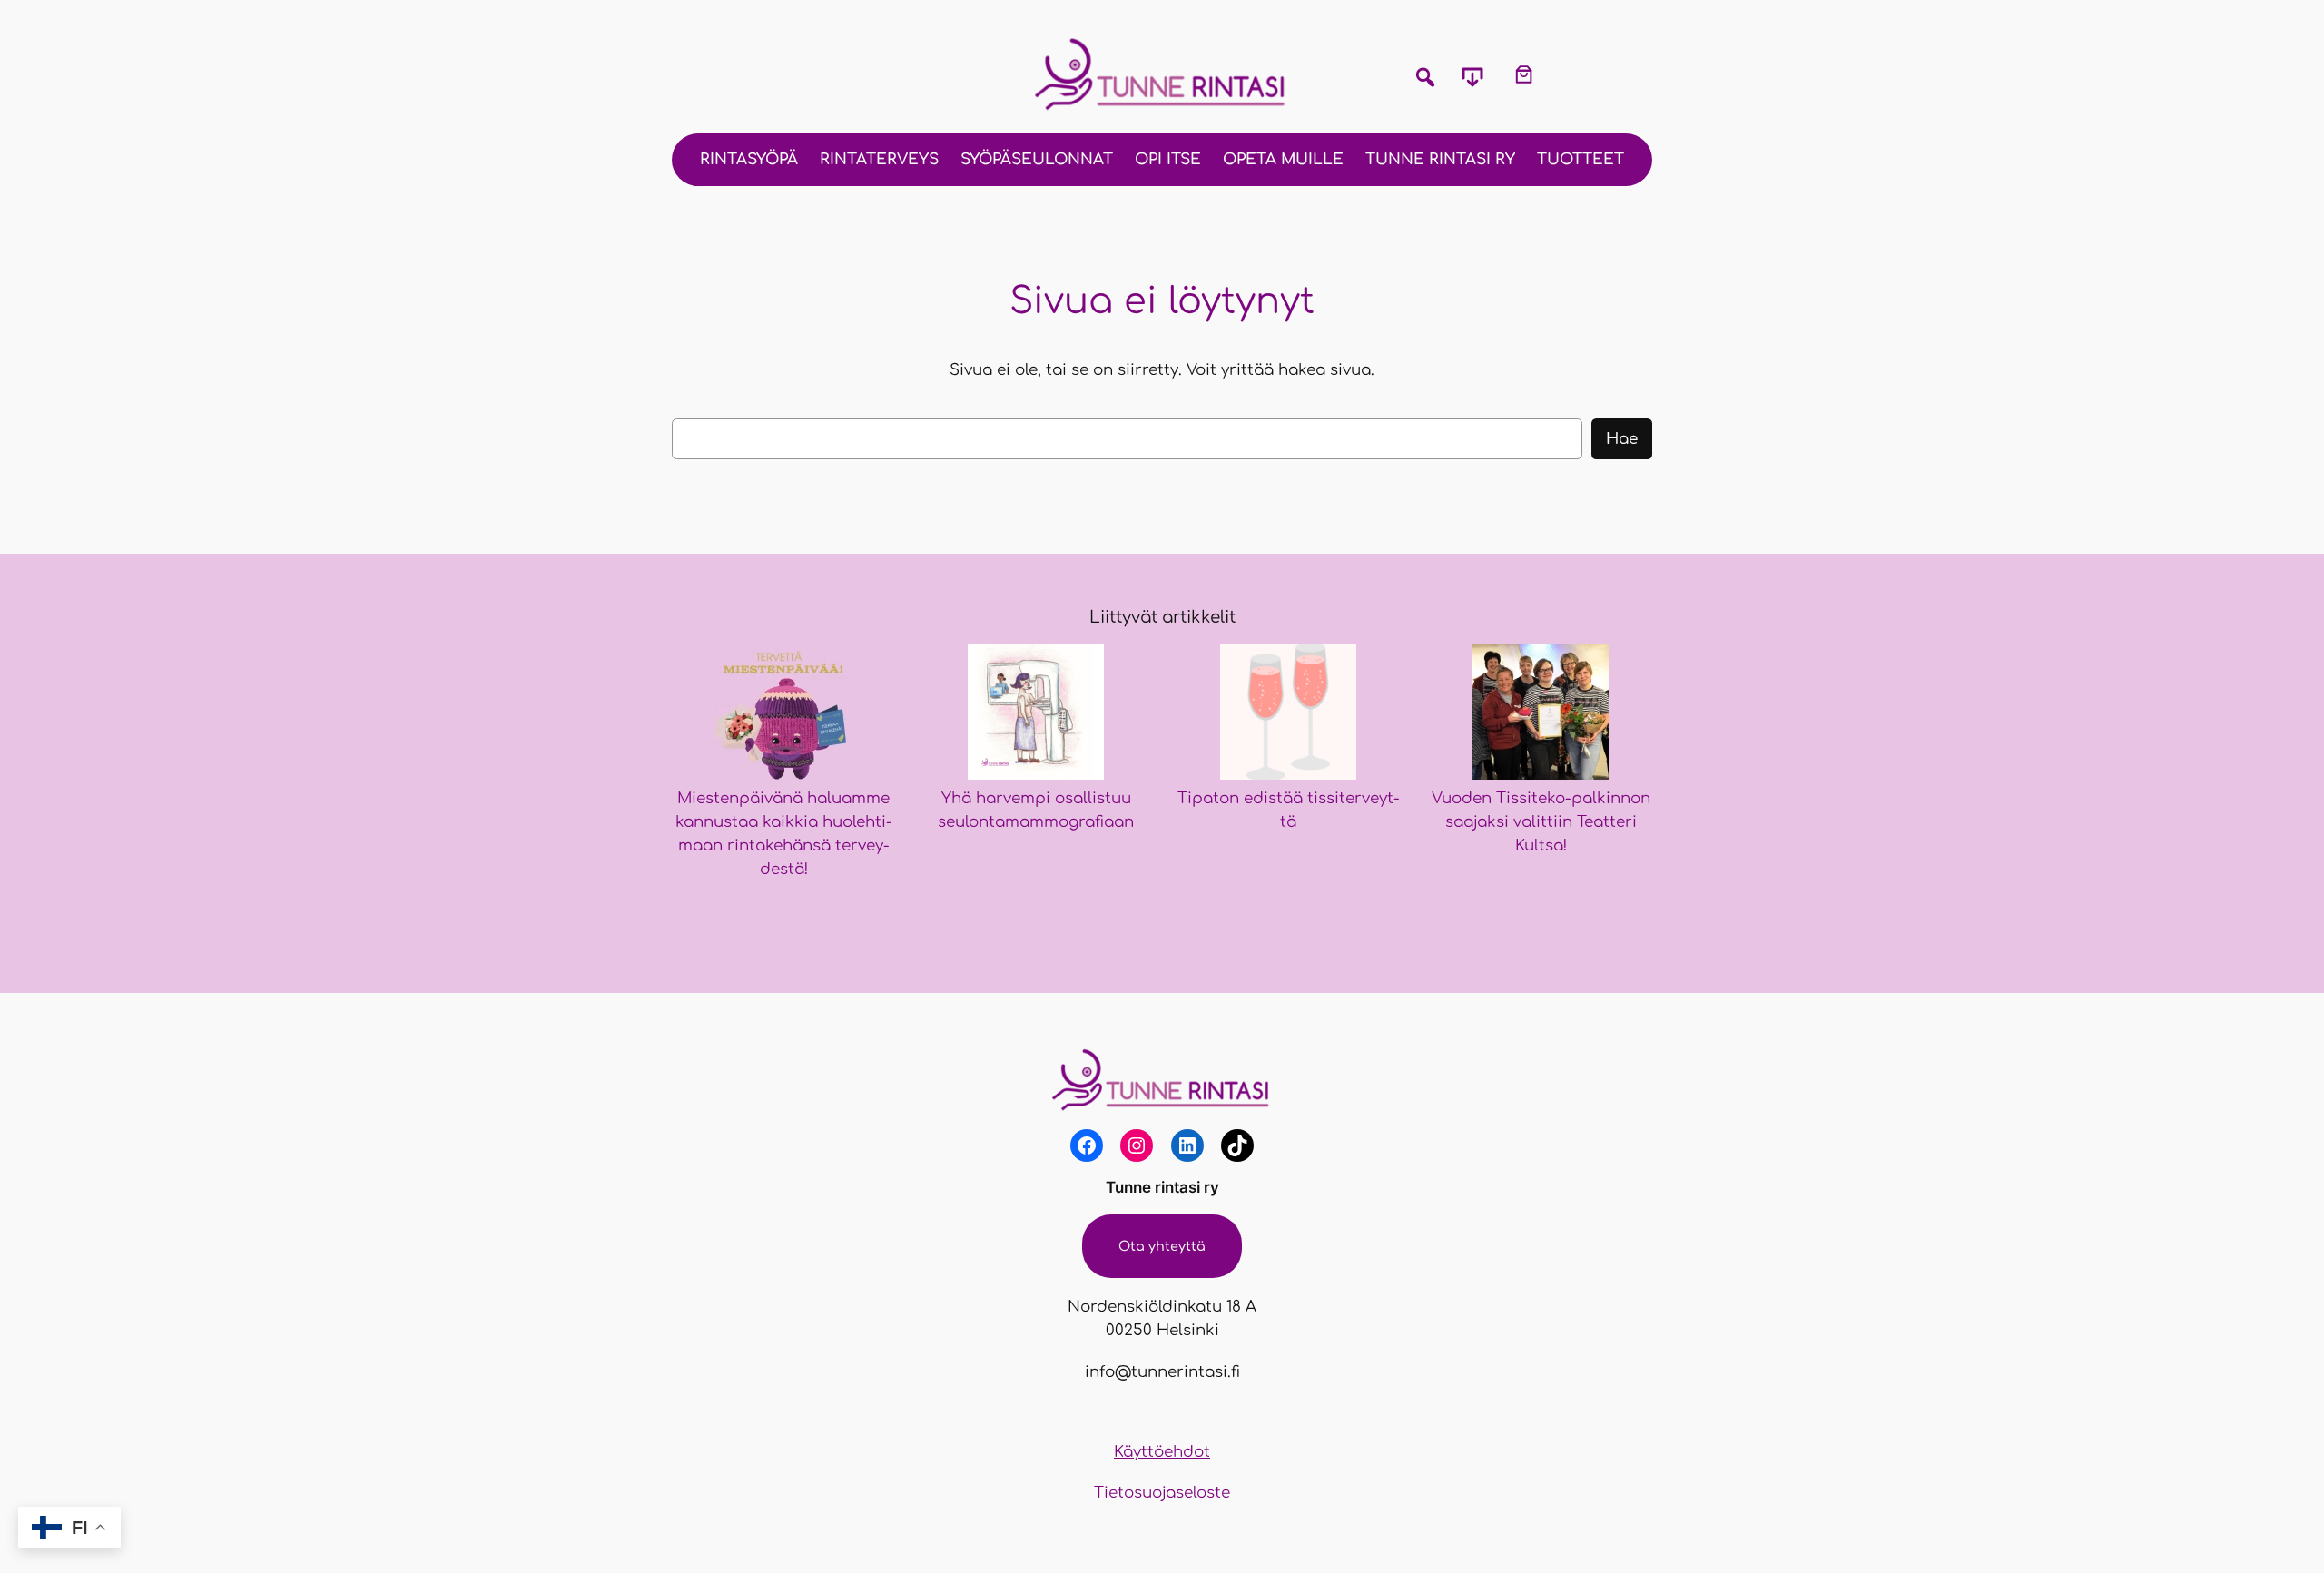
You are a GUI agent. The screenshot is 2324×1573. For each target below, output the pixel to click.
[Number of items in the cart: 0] (1524, 74)
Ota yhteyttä (1162, 1246)
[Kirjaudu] (1577, 74)
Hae (1622, 439)
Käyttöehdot (1162, 1452)
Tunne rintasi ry (1162, 1187)
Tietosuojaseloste (1162, 1493)
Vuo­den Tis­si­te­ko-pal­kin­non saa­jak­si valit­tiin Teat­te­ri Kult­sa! (1541, 822)
